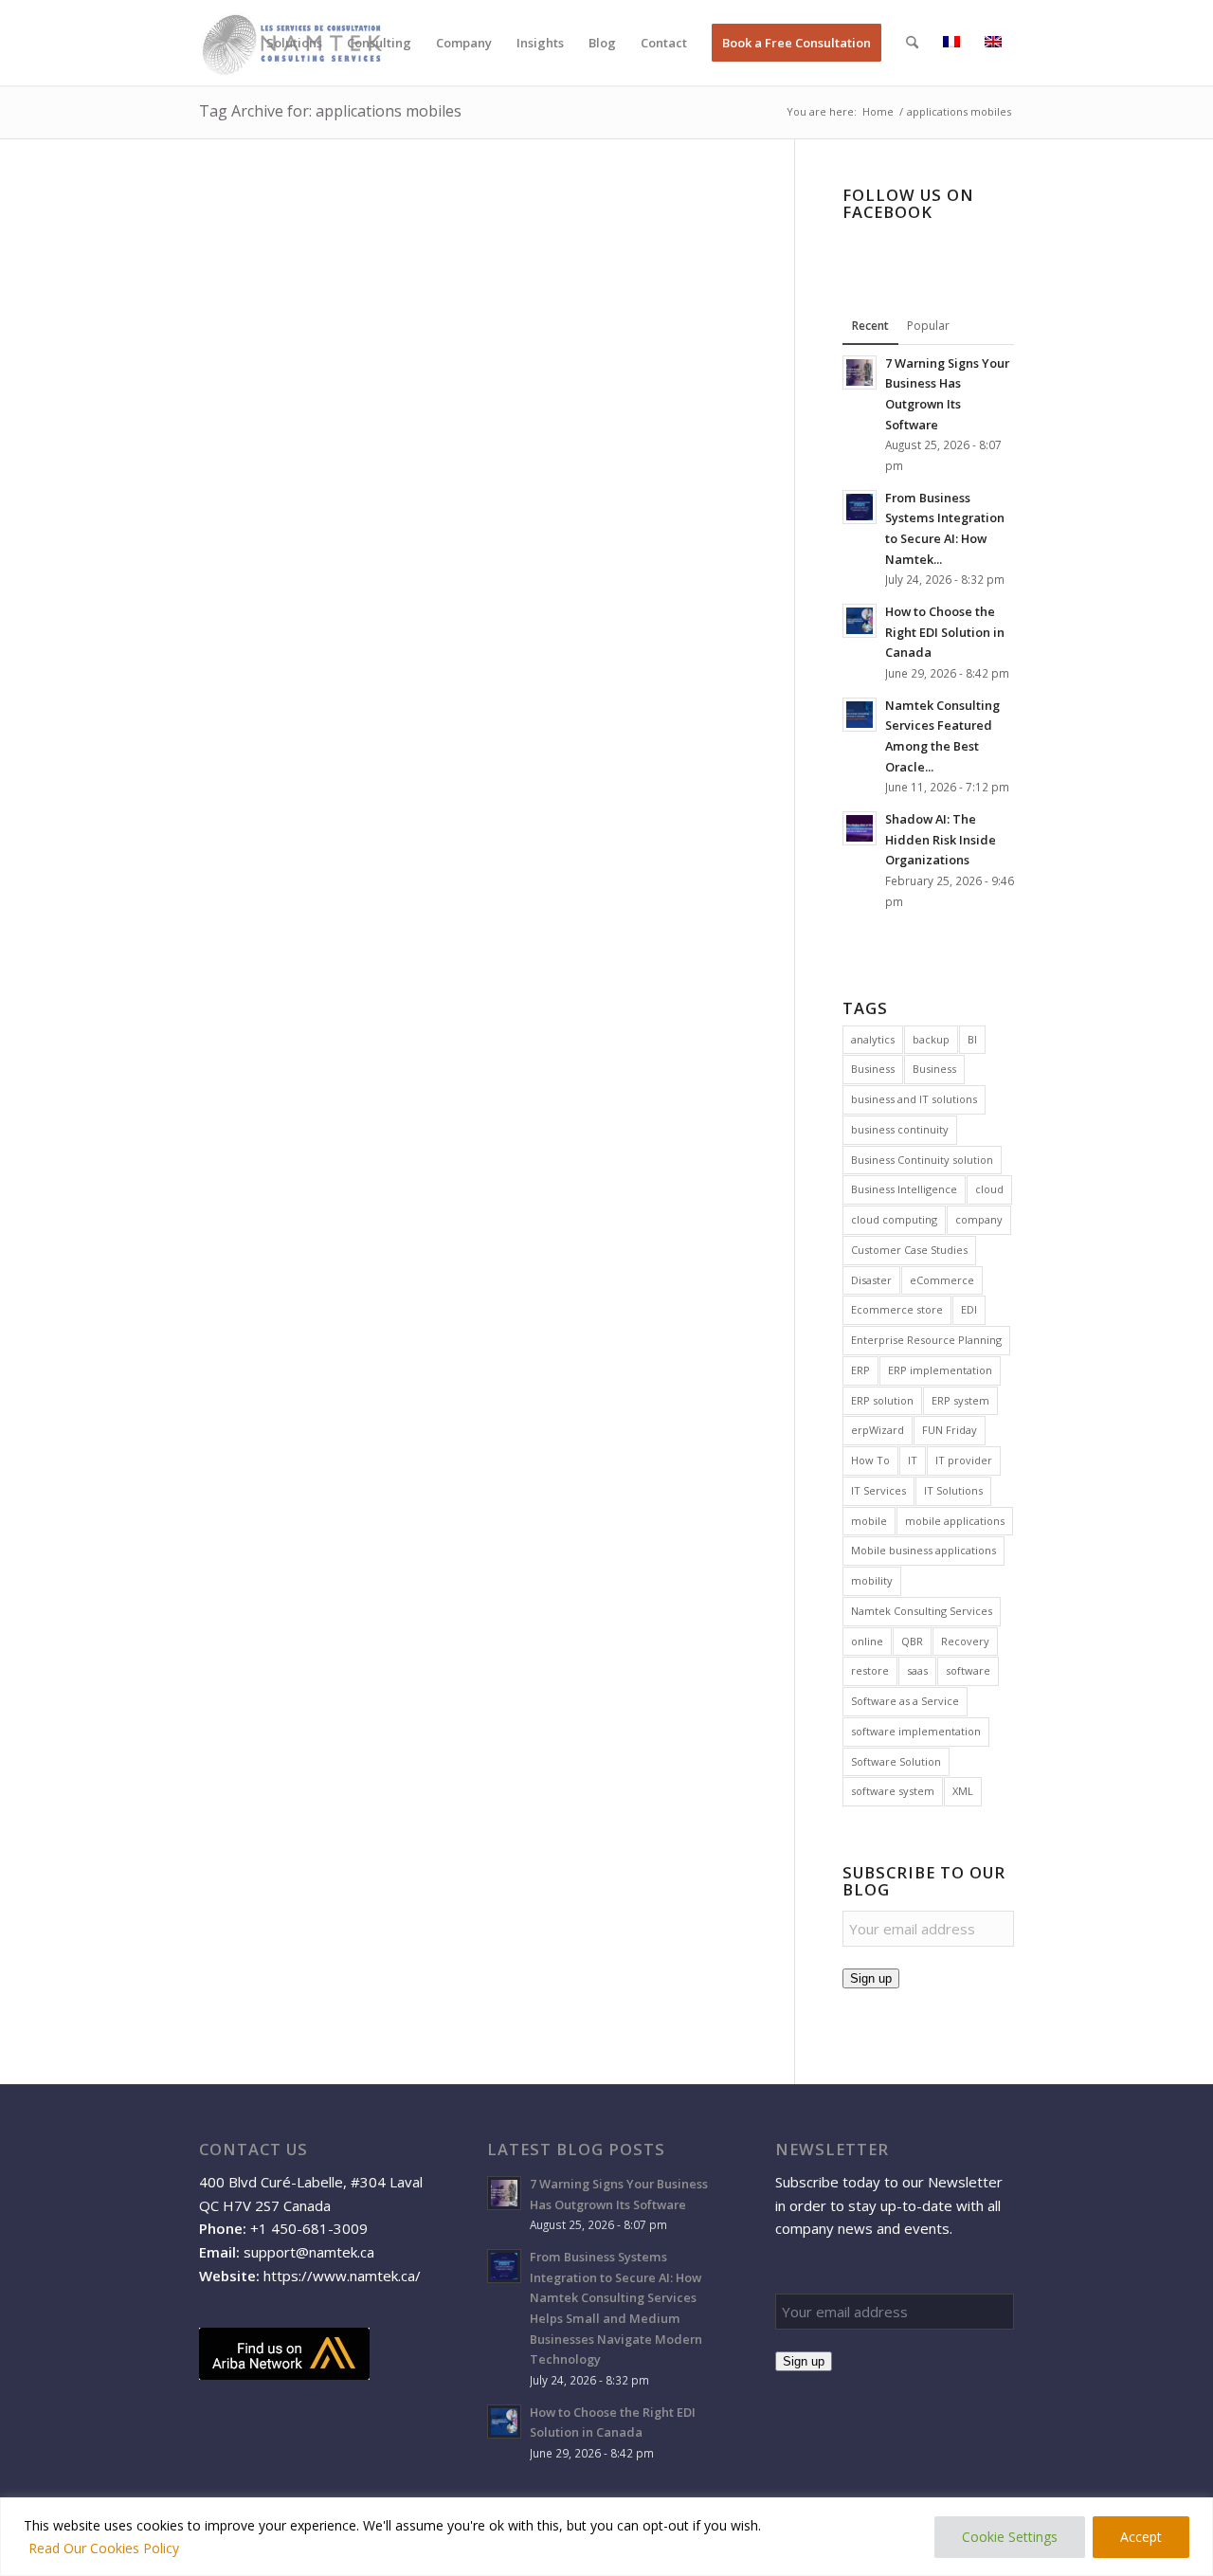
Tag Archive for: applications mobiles (330, 111)
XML (963, 1791)
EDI (969, 1309)
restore (870, 1670)
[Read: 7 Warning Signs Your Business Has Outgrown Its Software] (860, 372)
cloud (989, 1189)
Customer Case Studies (909, 1250)
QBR (912, 1641)
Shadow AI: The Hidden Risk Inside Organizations (941, 839)
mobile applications (955, 1521)
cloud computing (894, 1219)
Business (873, 1069)
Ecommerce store (897, 1309)
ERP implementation (940, 1370)
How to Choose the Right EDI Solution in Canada (945, 632)
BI (972, 1039)
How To (870, 1460)
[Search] (912, 43)
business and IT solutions (914, 1099)
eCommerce (942, 1280)
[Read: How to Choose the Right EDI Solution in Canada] (860, 621)
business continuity (900, 1129)
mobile (869, 1521)
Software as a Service (905, 1701)
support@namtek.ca (309, 2252)
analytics (873, 1039)
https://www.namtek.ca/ (342, 2276)
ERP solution (882, 1400)
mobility (872, 1580)
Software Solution (896, 1761)
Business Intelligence (904, 1189)
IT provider (964, 1460)
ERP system (960, 1400)
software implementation (916, 1731)
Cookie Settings (1010, 2537)
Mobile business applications (923, 1550)
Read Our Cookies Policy (104, 2548)
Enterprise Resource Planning (926, 1340)
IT (913, 1460)
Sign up (871, 1978)
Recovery (965, 1641)
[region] (606, 2537)
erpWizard (878, 1430)
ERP (860, 1370)
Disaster (871, 1280)
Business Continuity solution (922, 1160)
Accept (1141, 2537)
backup (931, 1039)
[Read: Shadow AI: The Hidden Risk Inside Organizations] (860, 828)
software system (893, 1791)
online (867, 1641)
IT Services (878, 1490)
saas (917, 1670)
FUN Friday (950, 1430)
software (968, 1670)
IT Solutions (953, 1490)
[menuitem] (294, 43)
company (979, 1219)
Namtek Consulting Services (922, 1611)
